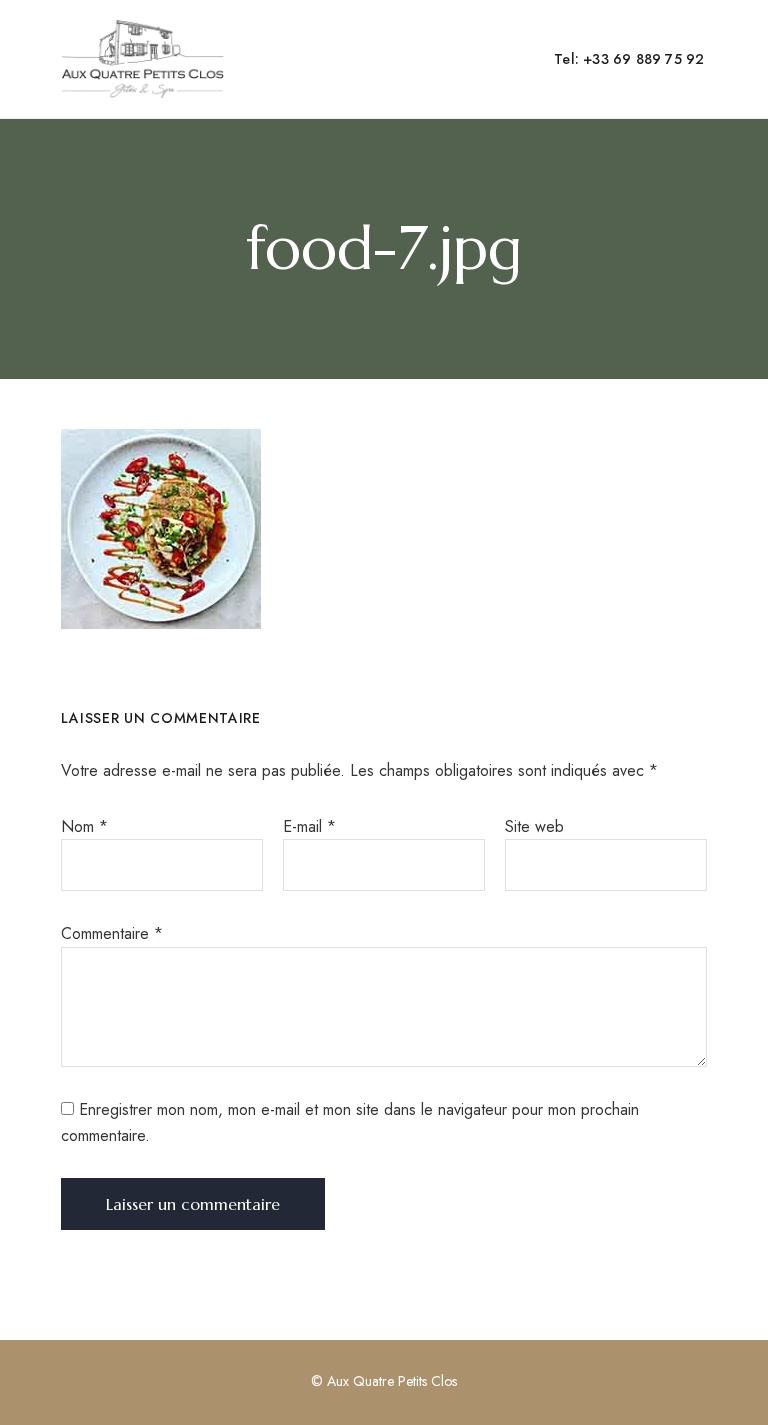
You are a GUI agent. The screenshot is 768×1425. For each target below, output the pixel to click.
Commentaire (112, 933)
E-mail (309, 826)
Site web (534, 826)
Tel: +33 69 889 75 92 (629, 59)
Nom (84, 826)
